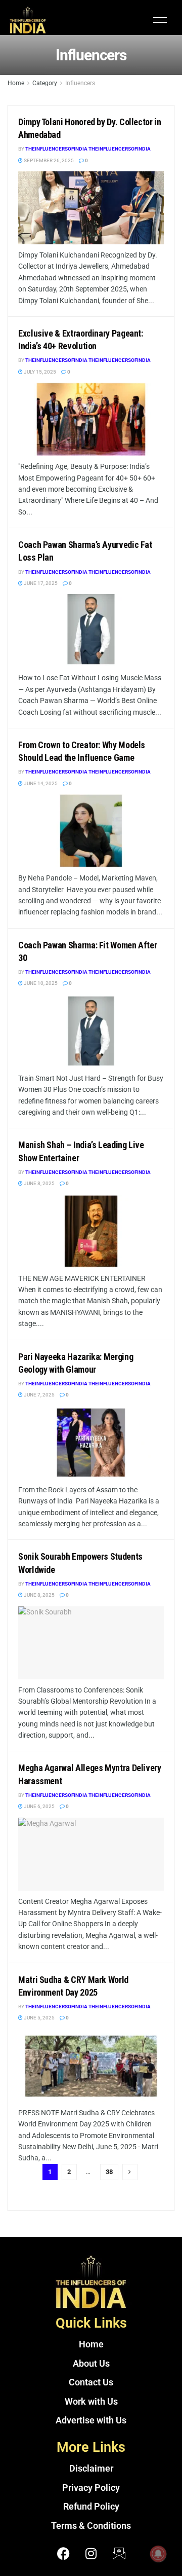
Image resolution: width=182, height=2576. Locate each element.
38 (109, 2172)
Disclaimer (91, 2469)
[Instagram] (91, 2553)
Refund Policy (91, 2507)
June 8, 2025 (39, 1183)
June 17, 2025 (40, 583)
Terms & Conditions (91, 2526)
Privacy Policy (91, 2488)
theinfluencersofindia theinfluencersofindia (88, 149)
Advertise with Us (91, 2420)
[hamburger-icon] (160, 20)
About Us (91, 2364)
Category (45, 83)
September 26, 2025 (48, 160)
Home (16, 83)
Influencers (80, 83)
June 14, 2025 (40, 783)
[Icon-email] (119, 2553)
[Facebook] (63, 2553)
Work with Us (91, 2402)
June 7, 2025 (39, 1395)
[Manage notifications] (158, 2554)
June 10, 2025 (40, 983)
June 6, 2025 (39, 1806)
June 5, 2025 (39, 2018)
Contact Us (91, 2382)
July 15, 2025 (39, 372)
